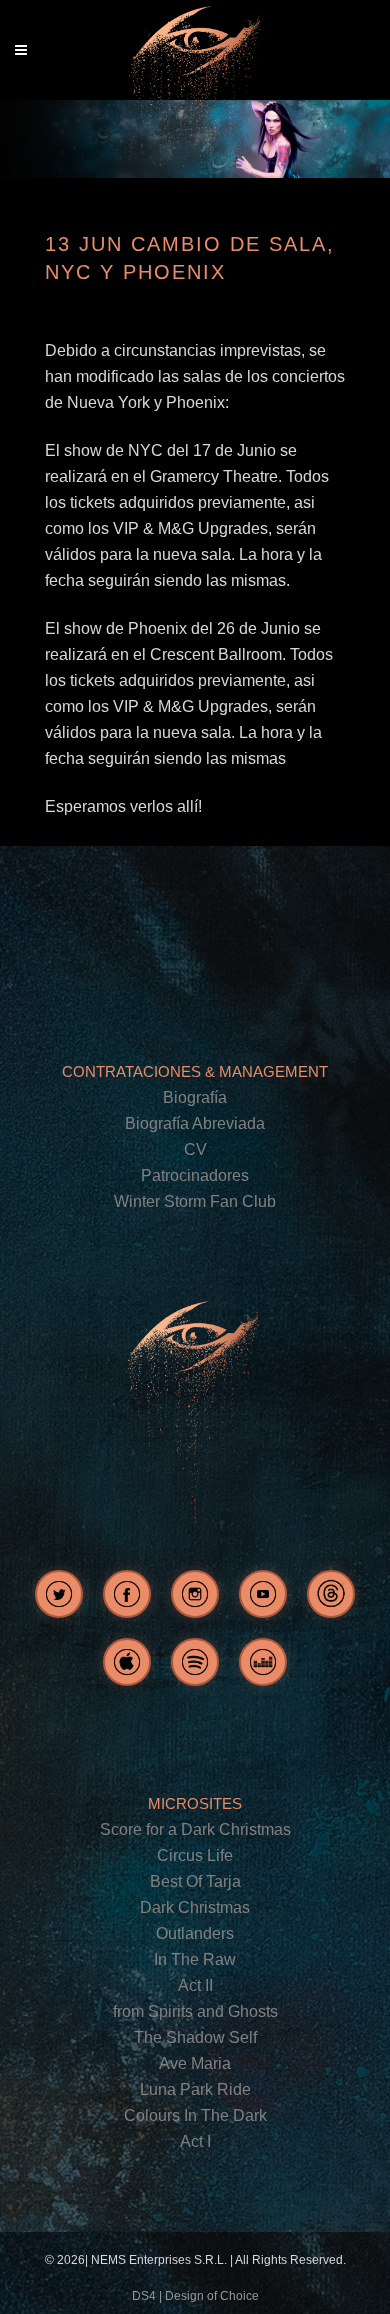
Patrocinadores (195, 1175)
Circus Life (195, 1855)
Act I (195, 2141)
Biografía (195, 1097)
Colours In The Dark (195, 2115)
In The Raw (195, 1959)
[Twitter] (59, 1594)
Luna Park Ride (195, 2089)
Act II (195, 1985)
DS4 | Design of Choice (195, 2296)
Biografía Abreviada (195, 1123)
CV (195, 1149)
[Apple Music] (127, 1662)
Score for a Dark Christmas (195, 1829)
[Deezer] (263, 1662)
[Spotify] (195, 1662)
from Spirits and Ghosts (195, 2011)
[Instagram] (195, 1594)
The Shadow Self (195, 2037)
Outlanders (195, 1933)
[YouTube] (263, 1594)
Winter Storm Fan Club (195, 1201)
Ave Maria (195, 2063)
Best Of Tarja (195, 1881)
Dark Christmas (195, 1907)
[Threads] (331, 1594)
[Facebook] (127, 1594)
